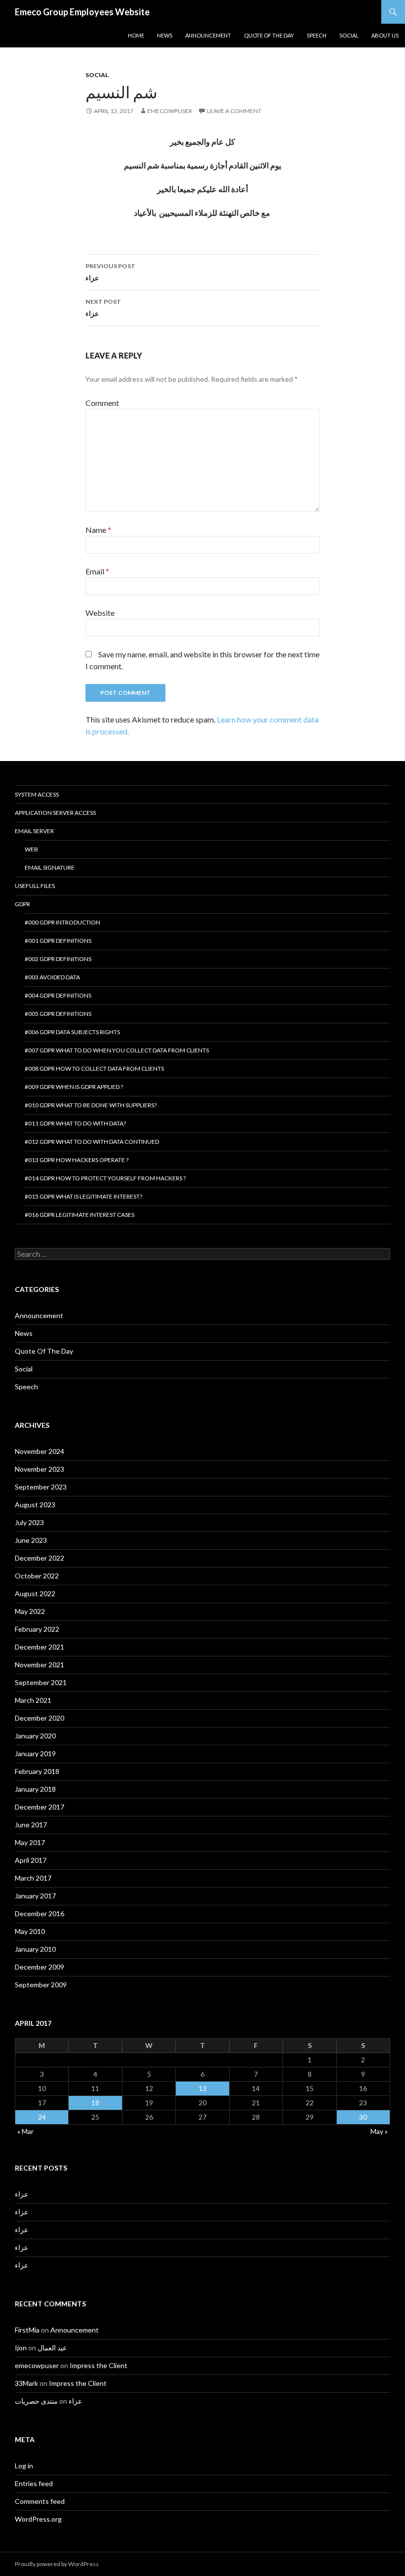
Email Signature (50, 867)
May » (379, 2131)
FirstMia (27, 2330)
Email (97, 571)
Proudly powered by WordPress (57, 2564)
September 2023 (41, 1487)
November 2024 (40, 1451)
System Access (37, 794)
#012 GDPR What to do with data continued (92, 1142)
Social (97, 75)
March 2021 (33, 1700)
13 (202, 2088)
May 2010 (30, 1931)
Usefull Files (35, 886)
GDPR (22, 904)
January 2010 (35, 1949)
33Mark (26, 2383)
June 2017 (31, 1825)
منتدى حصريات (36, 2401)
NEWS (165, 35)
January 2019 (35, 1753)
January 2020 (35, 1736)
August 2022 (35, 1593)
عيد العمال (52, 2348)
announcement (208, 35)
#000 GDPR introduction (62, 922)
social (349, 35)
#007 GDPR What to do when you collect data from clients (117, 1050)
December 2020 (40, 1718)
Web (31, 849)
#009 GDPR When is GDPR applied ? (74, 1087)
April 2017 (31, 1860)
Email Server (34, 831)
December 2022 (40, 1558)
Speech (317, 35)
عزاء (110, 272)
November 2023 (40, 1469)
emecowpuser (170, 111)
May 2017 (30, 1842)
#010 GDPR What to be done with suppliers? (91, 1105)
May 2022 (30, 1611)
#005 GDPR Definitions (58, 1014)
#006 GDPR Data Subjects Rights (72, 1032)
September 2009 (41, 1985)
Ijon (21, 2348)
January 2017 (35, 1896)
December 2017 (40, 1807)
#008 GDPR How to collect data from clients (94, 1068)
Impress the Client (99, 2365)
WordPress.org (38, 2519)
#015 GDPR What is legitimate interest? (83, 1196)
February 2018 (37, 1771)
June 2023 (31, 1540)
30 (363, 2117)
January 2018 (35, 1789)
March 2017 (33, 1878)
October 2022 (37, 1576)
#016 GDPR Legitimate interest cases (80, 1215)
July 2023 (29, 1522)
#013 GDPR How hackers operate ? (77, 1160)
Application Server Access (55, 813)
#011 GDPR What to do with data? (75, 1123)
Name (98, 530)
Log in (24, 2466)
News (24, 1333)
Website (100, 613)
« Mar (25, 2131)
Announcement (39, 1315)
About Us (385, 35)
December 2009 (40, 1967)
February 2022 (37, 1629)
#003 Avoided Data (52, 977)
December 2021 (40, 1647)
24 (42, 2117)
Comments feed (40, 2501)
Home (136, 35)
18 (95, 2103)
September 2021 (41, 1682)
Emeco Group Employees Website (82, 12)
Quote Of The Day (269, 35)
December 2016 (40, 1913)
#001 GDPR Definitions (58, 941)
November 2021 (40, 1665)
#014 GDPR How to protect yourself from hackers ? (105, 1178)
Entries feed (34, 2483)
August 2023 (35, 1505)
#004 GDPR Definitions (58, 995)
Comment (102, 403)
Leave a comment (234, 111)
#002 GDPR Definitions (58, 959)
